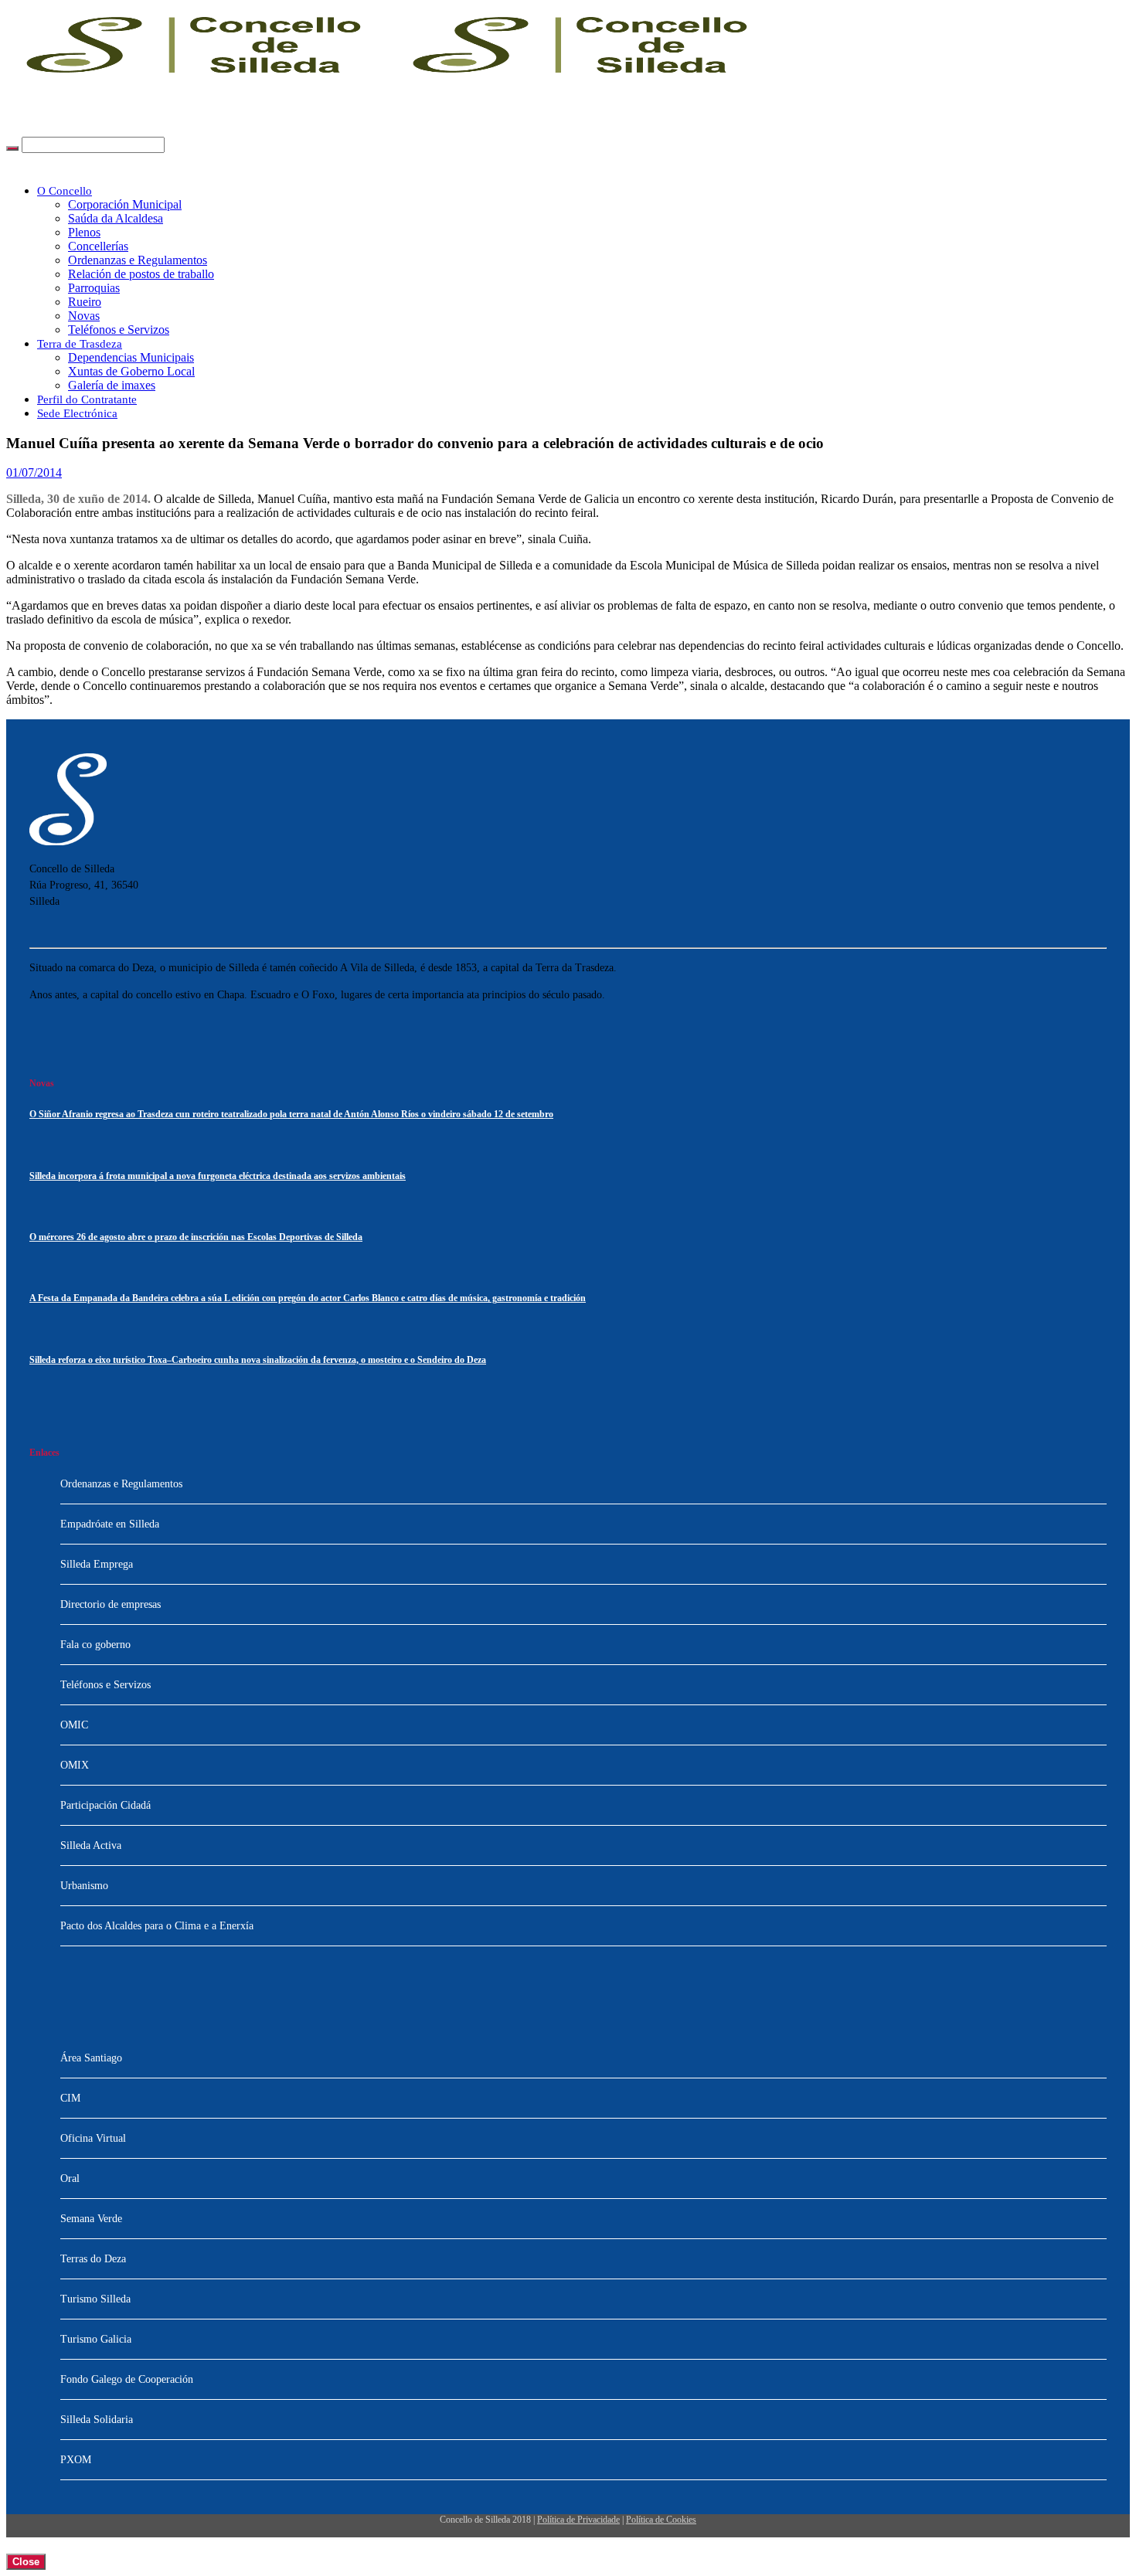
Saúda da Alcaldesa (116, 218)
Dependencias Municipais (131, 357)
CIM (70, 2098)
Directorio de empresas (111, 1604)
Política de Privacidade (578, 2520)
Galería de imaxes (112, 385)
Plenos (84, 232)
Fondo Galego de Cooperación (127, 2379)
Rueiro (85, 302)
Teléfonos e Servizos (119, 330)
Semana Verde (91, 2219)
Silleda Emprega (97, 1564)
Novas (84, 316)
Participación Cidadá (105, 1805)
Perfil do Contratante (87, 399)
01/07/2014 (34, 472)
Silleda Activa (91, 1845)
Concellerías (98, 246)
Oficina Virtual (93, 2138)
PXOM (76, 2460)
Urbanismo (84, 1886)
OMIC (74, 1725)
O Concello (65, 191)
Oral (70, 2178)
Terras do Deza (93, 2259)
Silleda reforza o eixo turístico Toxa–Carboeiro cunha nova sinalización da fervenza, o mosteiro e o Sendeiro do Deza (258, 1360)
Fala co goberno (95, 1645)
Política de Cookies (661, 2520)
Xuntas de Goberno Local (131, 371)
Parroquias (94, 288)
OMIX (75, 1765)
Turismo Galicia (96, 2339)
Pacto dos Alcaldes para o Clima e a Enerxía (157, 1926)
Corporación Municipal (125, 204)
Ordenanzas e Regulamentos (138, 260)
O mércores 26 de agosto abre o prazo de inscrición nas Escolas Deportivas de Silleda (196, 1237)
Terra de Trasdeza (80, 344)
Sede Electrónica (77, 413)
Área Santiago (91, 2058)
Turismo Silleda (95, 2299)
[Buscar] (12, 148)
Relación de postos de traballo (141, 274)
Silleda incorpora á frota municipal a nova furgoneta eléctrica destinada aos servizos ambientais (218, 1176)
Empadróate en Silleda (110, 1524)
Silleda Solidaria (97, 2420)
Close (26, 2562)
